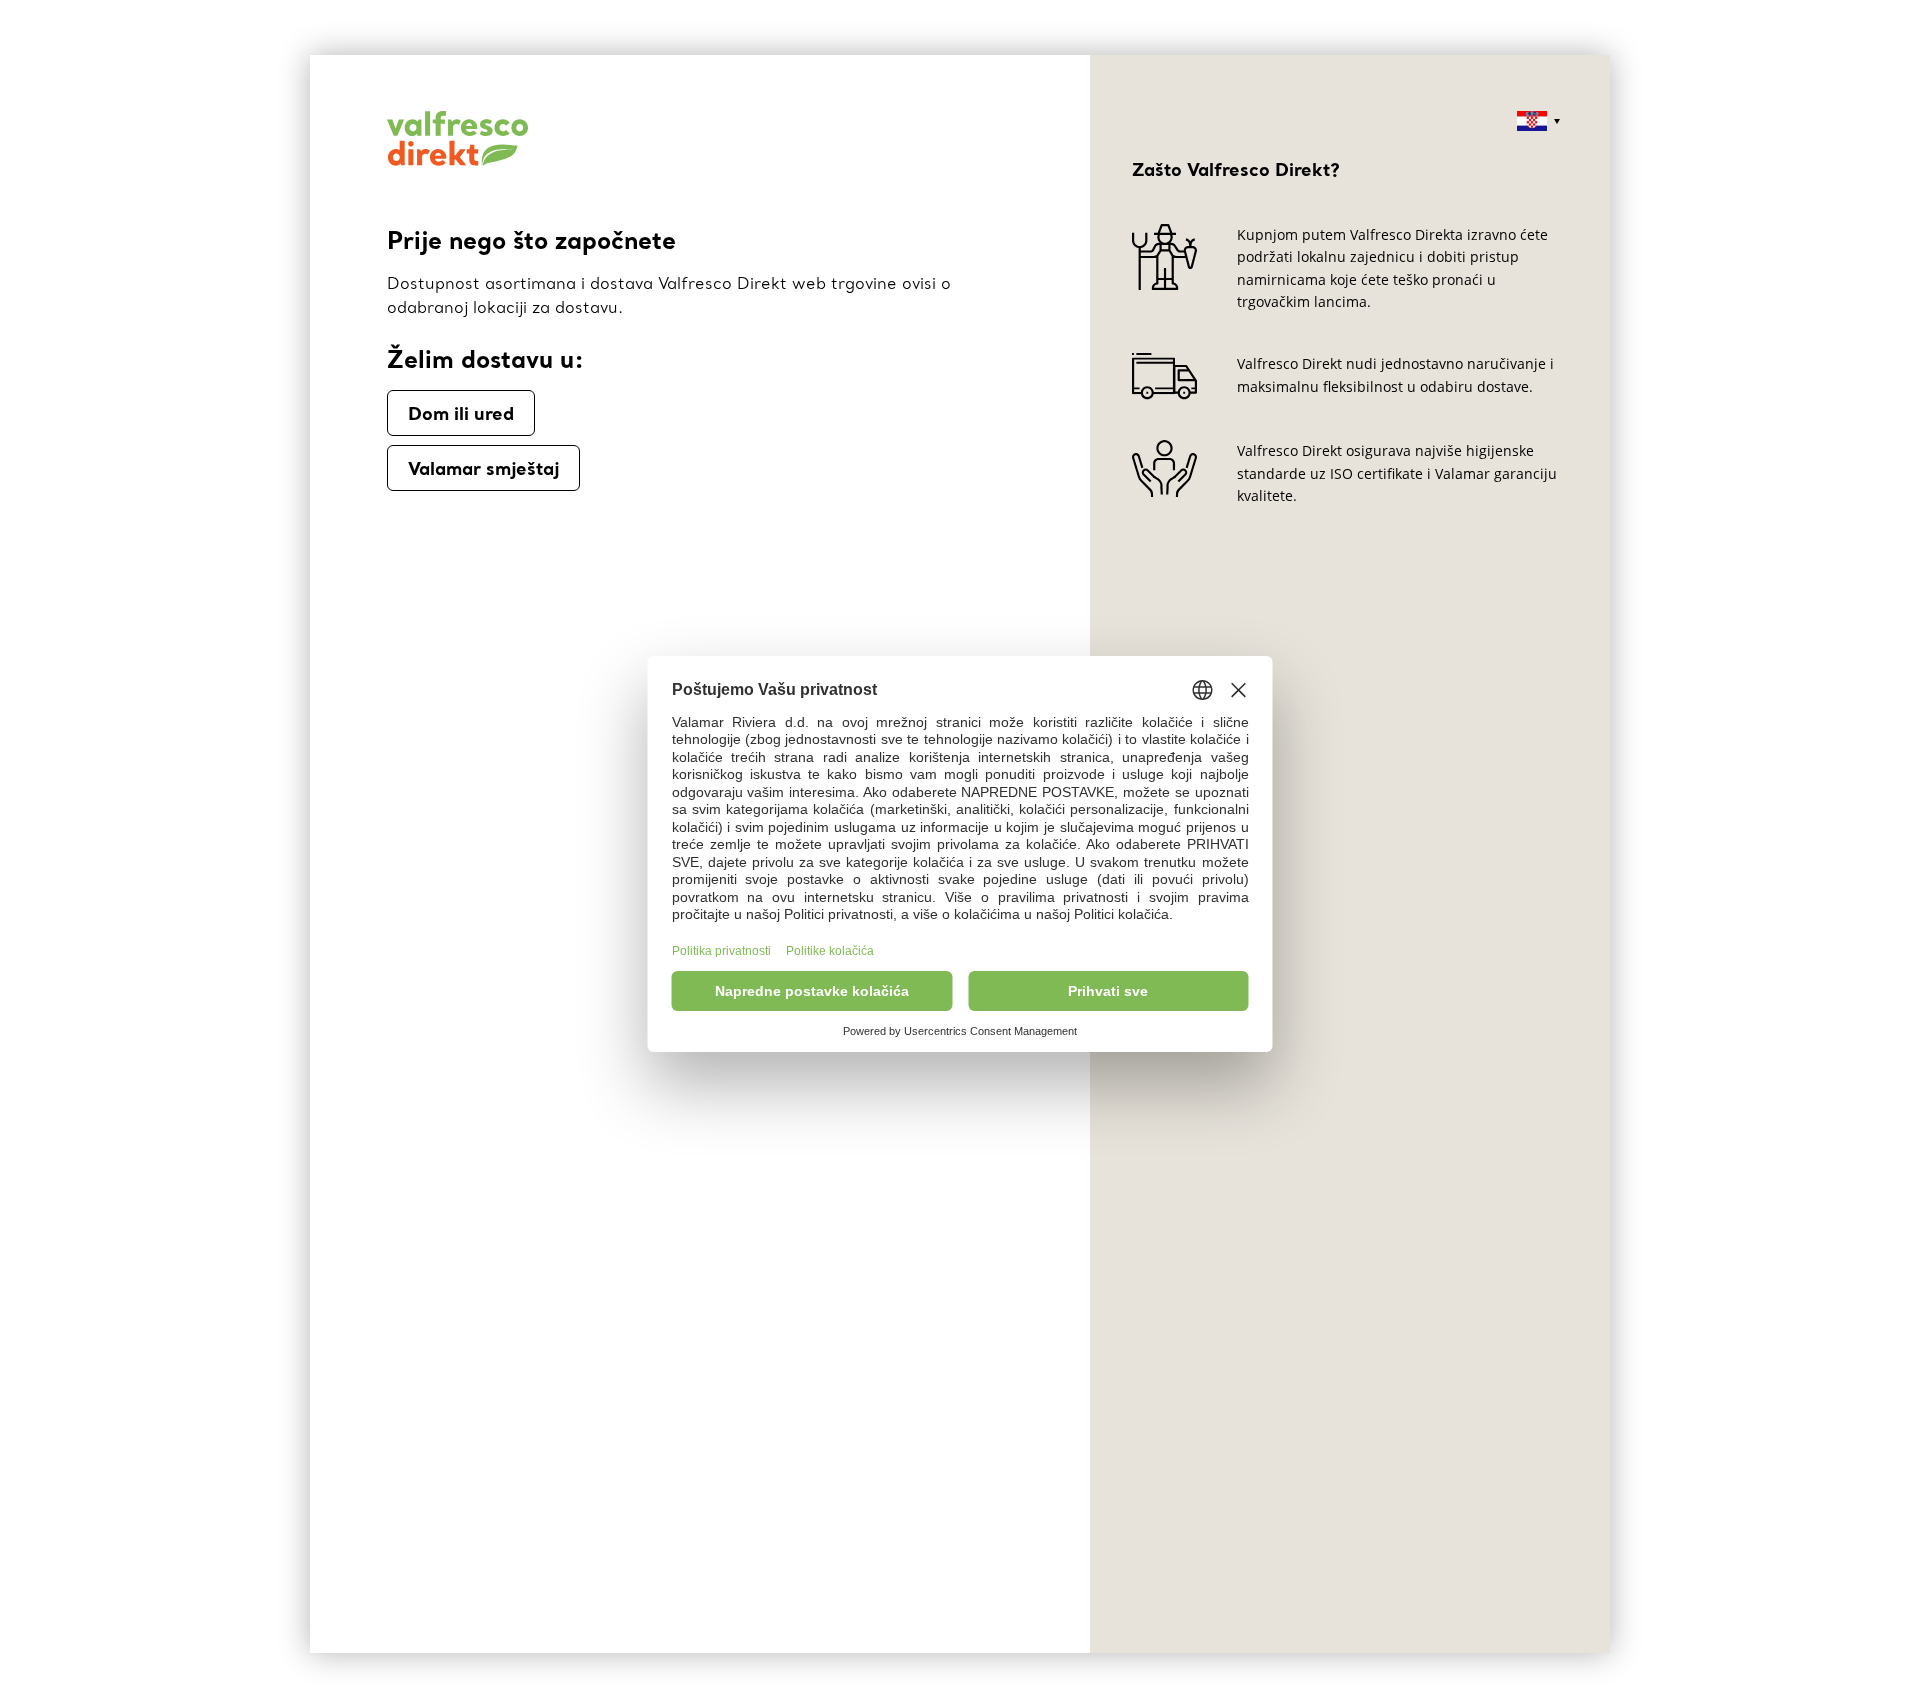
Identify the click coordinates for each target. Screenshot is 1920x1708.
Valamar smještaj (483, 468)
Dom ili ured (461, 413)
